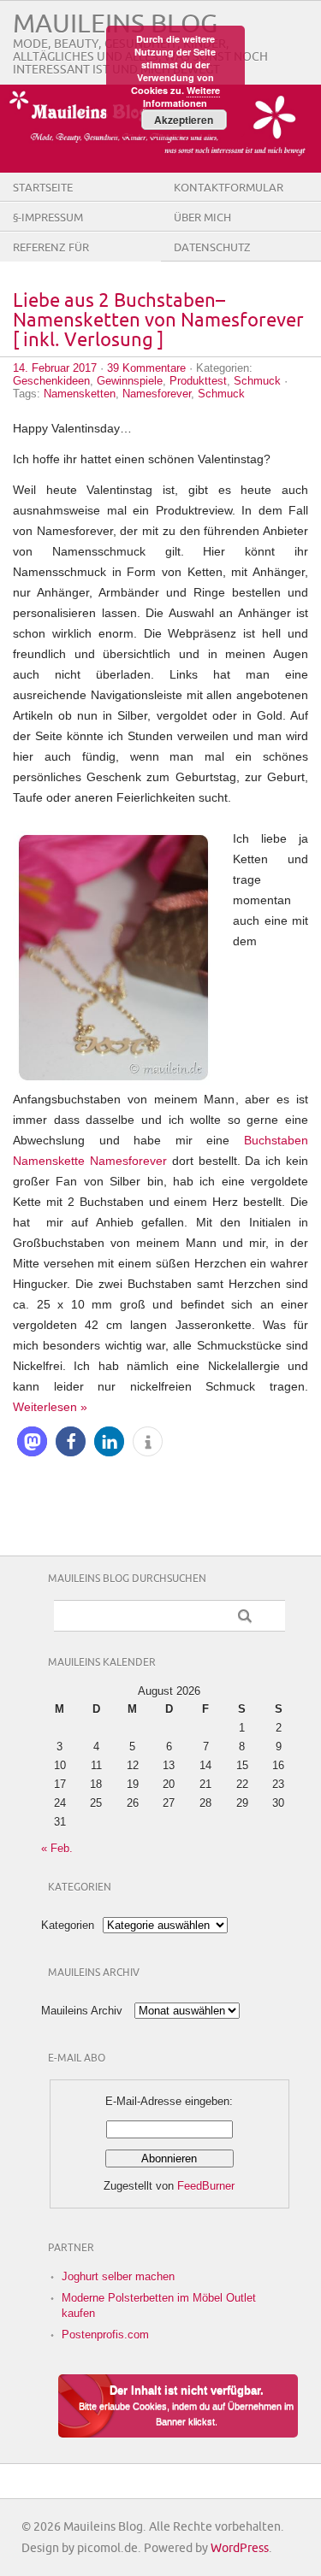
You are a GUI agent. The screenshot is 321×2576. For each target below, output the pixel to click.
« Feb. (57, 1848)
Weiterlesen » (50, 1407)
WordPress (240, 2548)
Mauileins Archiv (82, 2011)
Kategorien (68, 1925)
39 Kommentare (146, 368)
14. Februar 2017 (55, 368)
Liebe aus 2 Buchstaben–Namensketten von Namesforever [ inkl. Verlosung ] (158, 321)
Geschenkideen (51, 381)
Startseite (43, 188)
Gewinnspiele (130, 381)
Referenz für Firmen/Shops (53, 261)
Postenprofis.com (105, 2335)
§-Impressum (48, 218)
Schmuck (257, 381)
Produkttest (198, 381)
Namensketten (80, 394)
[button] (32, 1441)
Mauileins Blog (115, 24)
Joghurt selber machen (118, 2276)
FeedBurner (206, 2186)
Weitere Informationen (181, 97)
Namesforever (157, 394)
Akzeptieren (184, 120)
